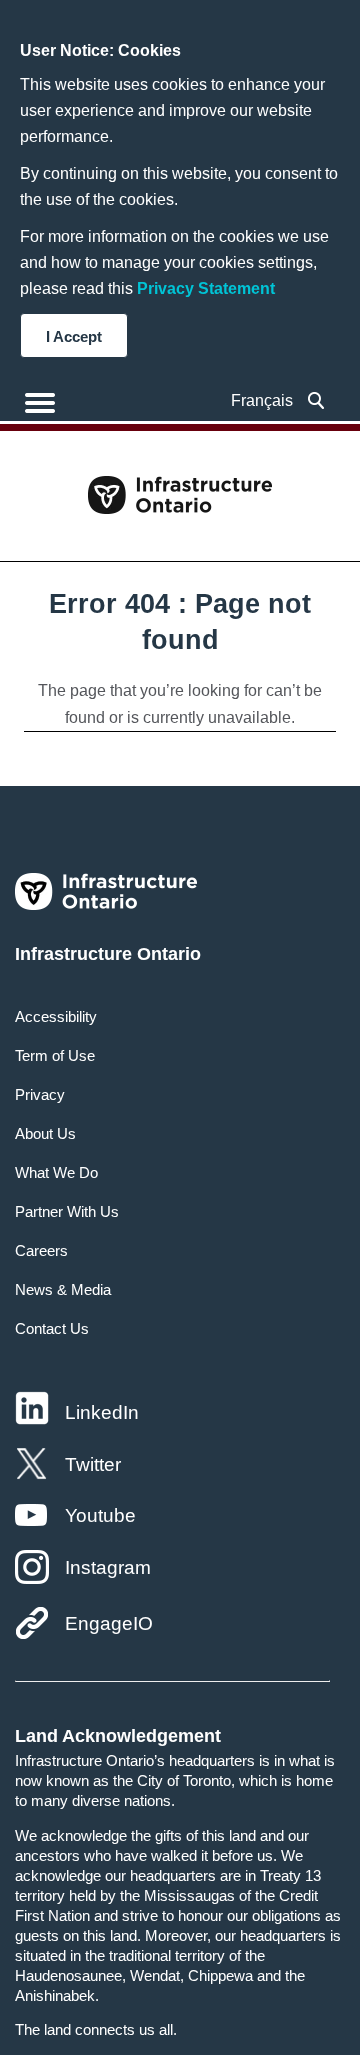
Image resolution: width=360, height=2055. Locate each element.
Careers (41, 1250)
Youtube (100, 1515)
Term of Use (55, 1055)
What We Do (56, 1172)
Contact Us (52, 1328)
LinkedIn (102, 1412)
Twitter (93, 1464)
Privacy (40, 1094)
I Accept (74, 336)
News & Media (63, 1289)
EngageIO (109, 1623)
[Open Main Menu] (40, 403)
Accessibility (56, 1016)
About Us (45, 1133)
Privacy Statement (206, 288)
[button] (316, 400)
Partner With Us (67, 1211)
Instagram (108, 1567)
